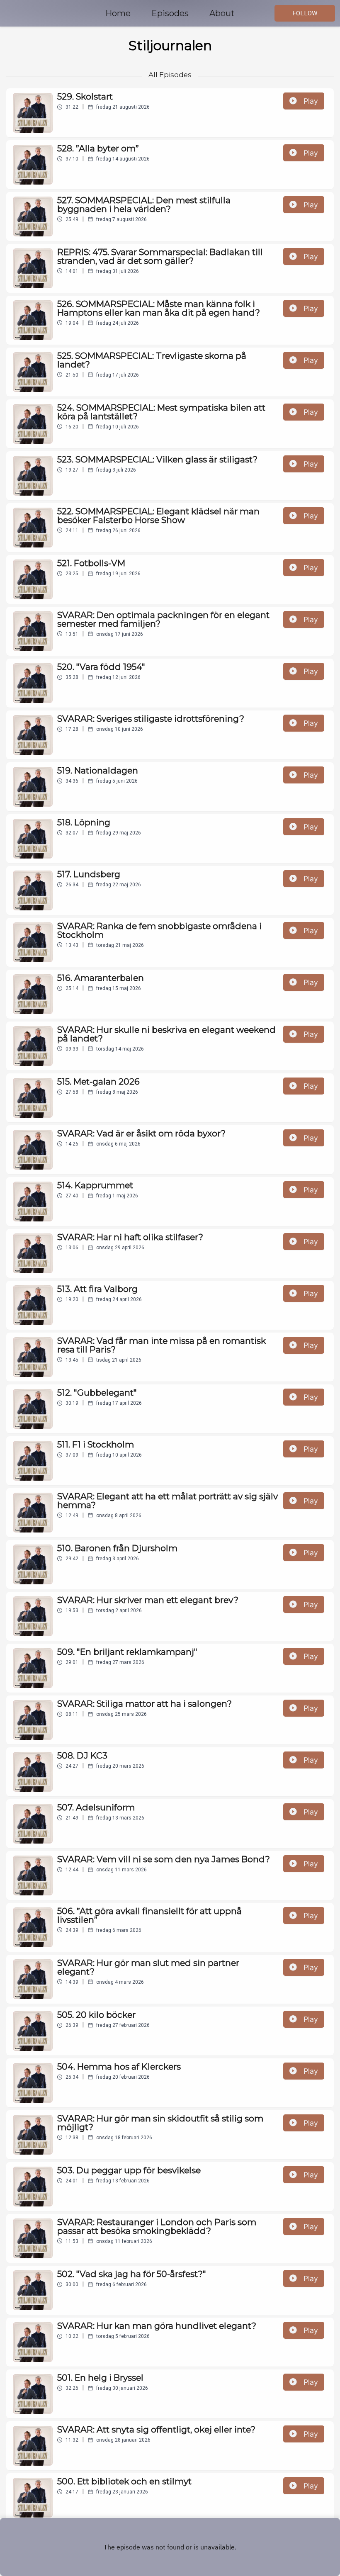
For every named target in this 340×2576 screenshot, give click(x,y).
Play (311, 101)
